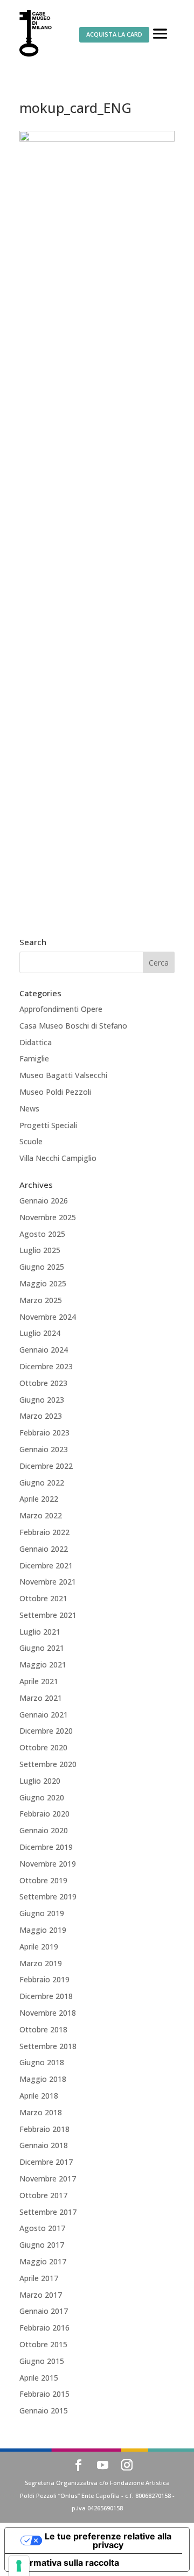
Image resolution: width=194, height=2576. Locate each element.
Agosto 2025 (42, 1234)
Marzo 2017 (41, 2295)
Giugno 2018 (42, 2062)
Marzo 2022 (41, 1515)
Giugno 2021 (42, 1648)
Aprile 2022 (39, 1499)
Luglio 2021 (40, 1632)
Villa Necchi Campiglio (58, 1158)
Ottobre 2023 (43, 1383)
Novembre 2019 (48, 1864)
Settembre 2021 (48, 1615)
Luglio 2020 (40, 1781)
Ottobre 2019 (43, 1880)
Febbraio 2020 (44, 1814)
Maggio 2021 (43, 1664)
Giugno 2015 (42, 2361)
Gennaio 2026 (44, 1201)
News (29, 1108)
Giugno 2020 (42, 1797)
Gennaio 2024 (44, 1350)
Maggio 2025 (43, 1283)
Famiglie (34, 1058)
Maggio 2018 (43, 2079)
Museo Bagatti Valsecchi (63, 1075)
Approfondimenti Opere (61, 1009)
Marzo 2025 (41, 1300)
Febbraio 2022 (44, 1532)
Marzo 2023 (41, 1416)
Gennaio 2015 (44, 2410)
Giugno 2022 (42, 1483)
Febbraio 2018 (44, 2129)
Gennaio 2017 (44, 2311)
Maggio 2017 (43, 2261)
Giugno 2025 (42, 1267)
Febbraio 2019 (44, 1979)
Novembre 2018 (48, 2013)
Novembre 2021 (48, 1582)
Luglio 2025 (40, 1250)
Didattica (36, 1042)
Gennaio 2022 (44, 1549)
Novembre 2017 (48, 2179)
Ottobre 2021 (43, 1598)
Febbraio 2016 (44, 2328)
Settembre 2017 (48, 2212)
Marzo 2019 (41, 1963)
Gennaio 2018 (44, 2145)
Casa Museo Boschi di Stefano (73, 1026)
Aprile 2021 (39, 1681)
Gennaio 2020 (44, 1830)
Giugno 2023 (42, 1400)
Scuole (31, 1141)
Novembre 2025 (48, 1217)
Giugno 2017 (42, 2245)
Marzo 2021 (41, 1698)
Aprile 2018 (39, 2096)
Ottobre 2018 (43, 2029)
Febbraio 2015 (44, 2394)
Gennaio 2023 (44, 1449)
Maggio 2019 (43, 1930)
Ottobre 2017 (43, 2195)
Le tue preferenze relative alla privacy (108, 2540)
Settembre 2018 (48, 2046)
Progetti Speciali (48, 1125)
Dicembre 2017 (46, 2162)
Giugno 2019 (42, 1913)
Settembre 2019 (48, 1896)
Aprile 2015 (39, 2378)
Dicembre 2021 (46, 1565)
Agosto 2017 (42, 2228)
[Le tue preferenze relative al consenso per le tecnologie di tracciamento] (19, 2566)
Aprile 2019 (39, 1947)
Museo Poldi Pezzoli (55, 1092)
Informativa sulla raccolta (66, 2563)
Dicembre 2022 (46, 1466)
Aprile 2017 (39, 2278)
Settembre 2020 (48, 1764)
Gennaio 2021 (44, 1715)
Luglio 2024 (40, 1333)
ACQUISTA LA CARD (114, 34)
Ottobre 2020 (43, 1747)
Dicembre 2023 (46, 1366)
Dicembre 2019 (46, 1847)
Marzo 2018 (41, 2112)
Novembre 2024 (48, 1317)
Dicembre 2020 (46, 1731)
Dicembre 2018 (46, 1996)
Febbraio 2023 (44, 1433)
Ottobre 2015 (43, 2344)
